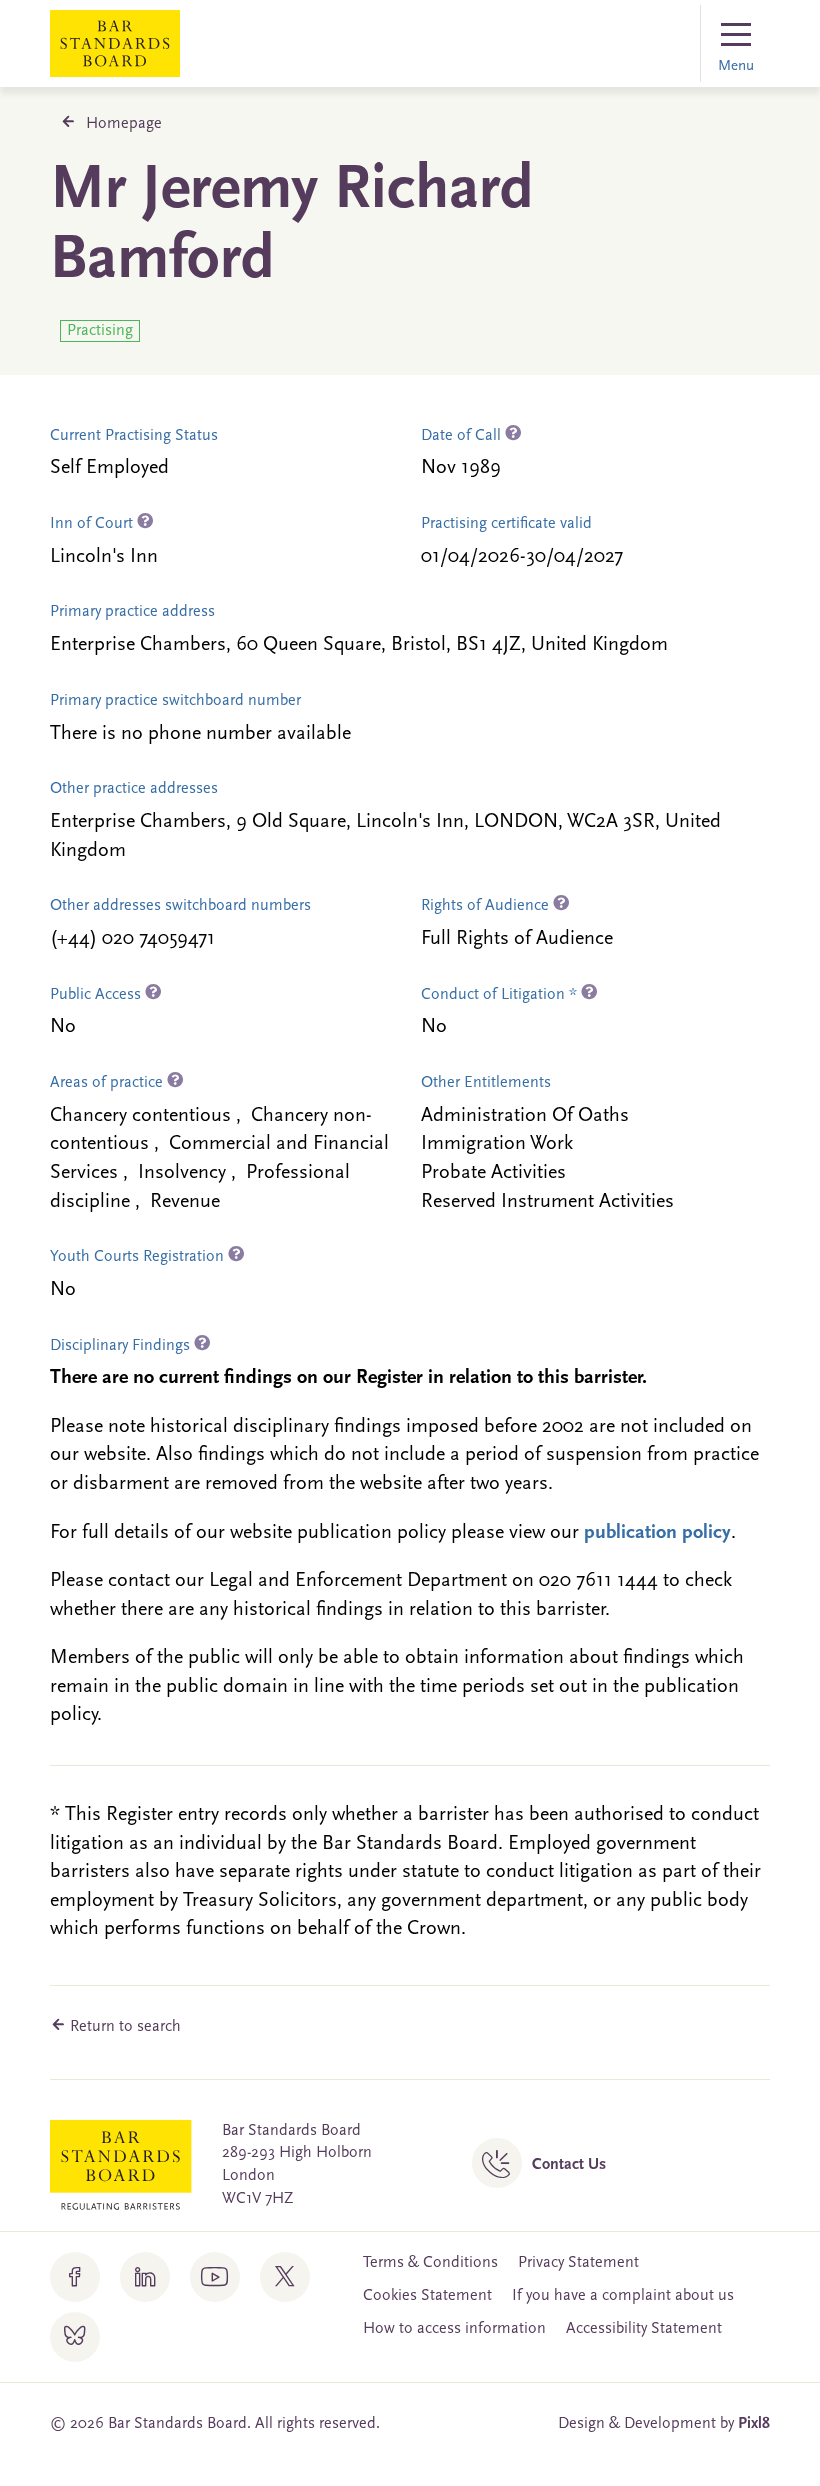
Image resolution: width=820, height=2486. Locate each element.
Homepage (124, 124)
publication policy (657, 1533)
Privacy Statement (578, 2263)
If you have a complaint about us (623, 2296)
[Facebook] (75, 2277)
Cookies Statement (427, 2296)
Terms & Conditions (430, 2263)
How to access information (454, 2329)
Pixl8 (754, 2424)
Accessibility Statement (644, 2329)
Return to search (123, 2027)
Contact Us (569, 2165)
